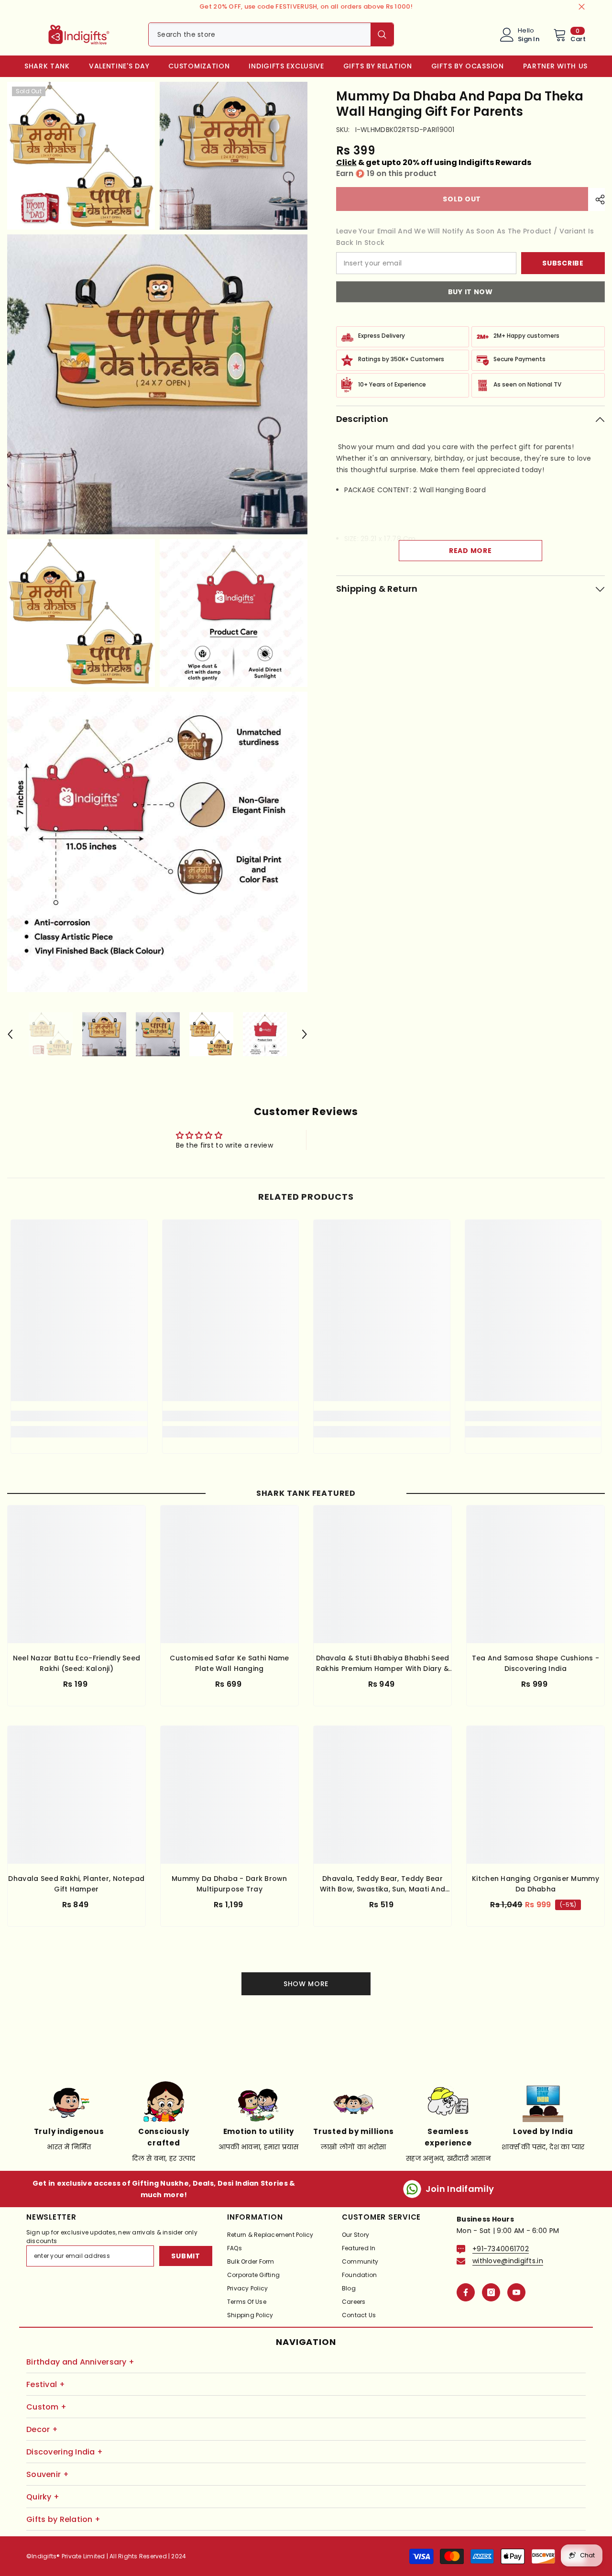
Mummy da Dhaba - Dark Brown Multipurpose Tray (229, 1884)
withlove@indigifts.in (508, 2261)
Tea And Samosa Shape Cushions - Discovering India (536, 1663)
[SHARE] (596, 199)
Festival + (46, 2384)
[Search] (271, 34)
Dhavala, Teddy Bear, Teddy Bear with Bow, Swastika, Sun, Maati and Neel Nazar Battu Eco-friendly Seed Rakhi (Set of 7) (383, 1884)
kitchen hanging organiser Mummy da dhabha (535, 1884)
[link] (79, 1416)
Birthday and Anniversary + (80, 2362)
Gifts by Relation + (63, 2519)
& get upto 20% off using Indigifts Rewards (434, 162)
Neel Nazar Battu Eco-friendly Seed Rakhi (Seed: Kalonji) (77, 1663)
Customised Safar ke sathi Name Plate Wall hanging (229, 1663)
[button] (10, 1034)
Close (582, 7)
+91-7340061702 (501, 2249)
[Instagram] (491, 2292)
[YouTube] (516, 2292)
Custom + (46, 2407)
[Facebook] (466, 2292)
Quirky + (43, 2497)
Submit (186, 2256)
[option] (51, 1034)
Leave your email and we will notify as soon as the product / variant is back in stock (465, 237)
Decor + (42, 2429)
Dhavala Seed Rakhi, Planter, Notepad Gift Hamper (76, 1884)
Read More (470, 551)
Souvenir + (48, 2474)
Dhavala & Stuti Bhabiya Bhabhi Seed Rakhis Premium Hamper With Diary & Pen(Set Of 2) (383, 1664)
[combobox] (260, 34)
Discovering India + (65, 2452)
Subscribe (563, 263)
